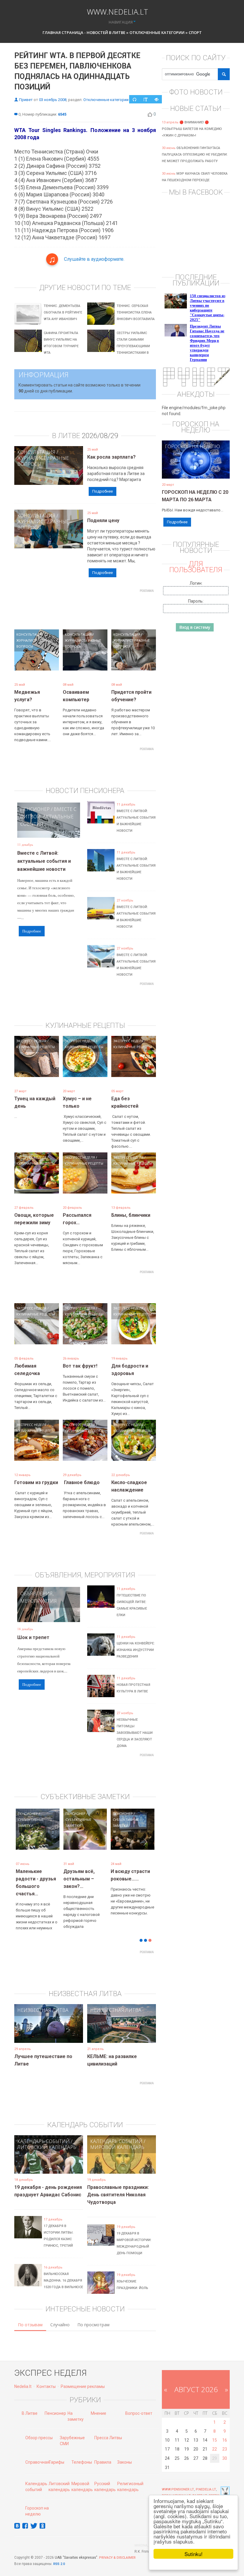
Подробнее (103, 491)
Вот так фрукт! (80, 1366)
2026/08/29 (100, 436)
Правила (103, 2453)
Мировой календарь (117, 2138)
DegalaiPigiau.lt (176, 2487)
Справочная (37, 2453)
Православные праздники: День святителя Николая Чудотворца (118, 2186)
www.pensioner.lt (178, 2480)
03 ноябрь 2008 (53, 100)
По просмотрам (93, 2316)
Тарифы (56, 2453)
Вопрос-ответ (139, 2404)
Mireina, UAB (145, 2537)
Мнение (98, 2404)
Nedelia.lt (23, 2378)
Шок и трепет (33, 1637)
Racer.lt (200, 2487)
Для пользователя (196, 567)
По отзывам (30, 2316)
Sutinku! (194, 2554)
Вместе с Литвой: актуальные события (48, 817)
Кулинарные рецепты (36, 1047)
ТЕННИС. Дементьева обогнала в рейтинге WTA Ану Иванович (63, 312)
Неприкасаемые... (84, 1871)
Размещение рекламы (83, 2378)
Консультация (36, 452)
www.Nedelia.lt (118, 11)
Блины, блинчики (131, 1215)
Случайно (60, 2316)
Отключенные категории (157, 32)
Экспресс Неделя (31, 1041)
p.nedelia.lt (206, 2480)
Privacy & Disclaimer (117, 2549)
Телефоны (82, 2453)
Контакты (46, 2378)
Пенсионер (35, 809)
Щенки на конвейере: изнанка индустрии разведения (136, 1650)
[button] (25, 1845)
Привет (26, 100)
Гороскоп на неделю (192, 446)
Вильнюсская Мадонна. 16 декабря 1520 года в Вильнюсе (63, 2272)
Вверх (214, 2487)
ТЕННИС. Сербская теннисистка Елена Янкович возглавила (136, 312)
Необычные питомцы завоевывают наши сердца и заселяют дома (135, 1733)
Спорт (195, 32)
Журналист (32, 458)
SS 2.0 (60, 2555)
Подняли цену (103, 520)
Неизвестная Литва (43, 2001)
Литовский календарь (47, 2138)
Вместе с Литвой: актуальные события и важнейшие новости (44, 861)
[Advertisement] (123, 609)
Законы (125, 2453)
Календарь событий (43, 2132)
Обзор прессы (39, 2429)
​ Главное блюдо (81, 1482)
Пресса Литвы (108, 2429)
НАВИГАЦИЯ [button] (121, 22)
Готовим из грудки (36, 1482)
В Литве (30, 2404)
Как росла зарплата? (111, 457)
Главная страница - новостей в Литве (84, 32)
